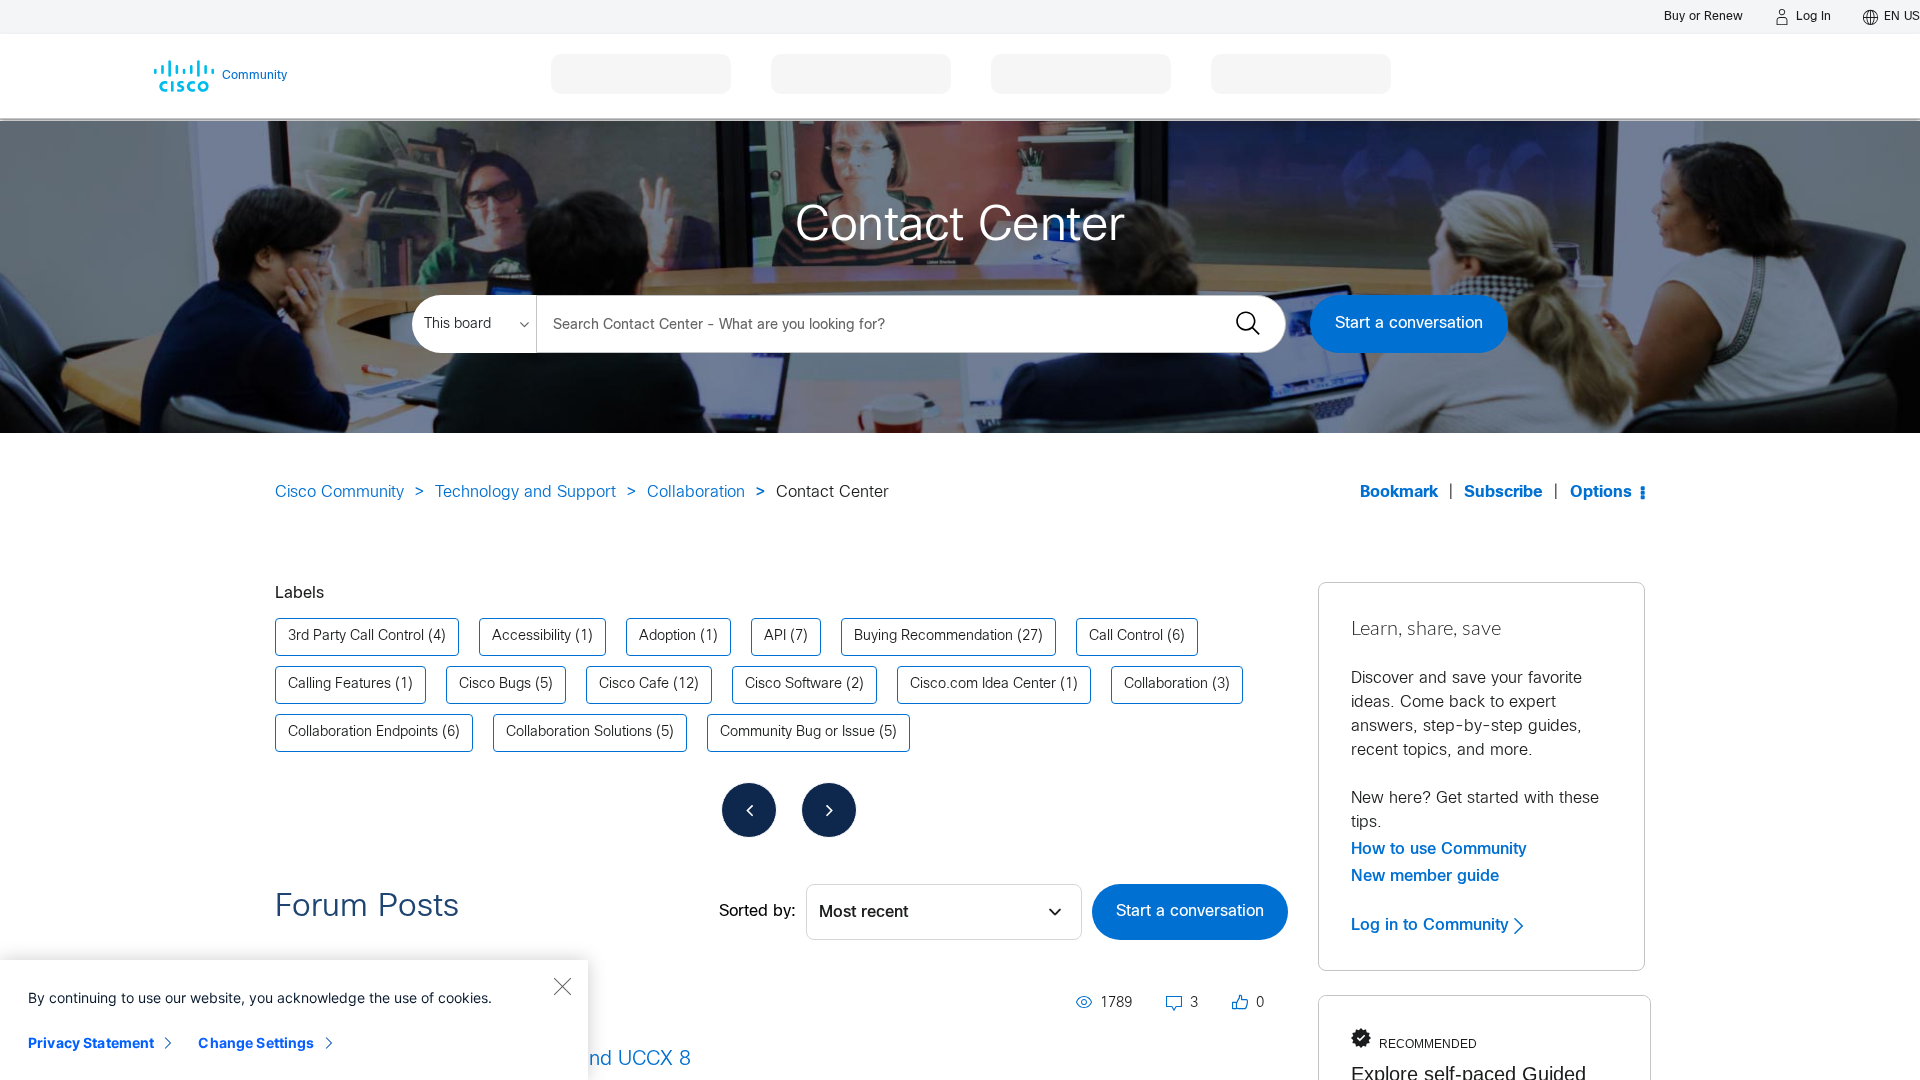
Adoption (667, 636)
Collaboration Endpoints (363, 732)
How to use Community (1439, 849)
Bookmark (1399, 492)
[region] (294, 1020)
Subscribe (1503, 492)
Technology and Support (525, 492)
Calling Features (339, 684)
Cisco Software (793, 684)
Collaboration (696, 492)
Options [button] (1601, 492)
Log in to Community (1432, 925)
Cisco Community (339, 492)
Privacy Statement (91, 1042)
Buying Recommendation (933, 636)
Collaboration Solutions (579, 732)
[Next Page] (829, 810)
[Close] (562, 986)
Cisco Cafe (634, 684)
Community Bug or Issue (797, 732)
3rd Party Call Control (356, 636)
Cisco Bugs (495, 684)
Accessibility (531, 636)
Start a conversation (1409, 323)
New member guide (1425, 876)
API (775, 636)
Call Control (1126, 636)
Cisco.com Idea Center (983, 684)
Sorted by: (757, 911)
